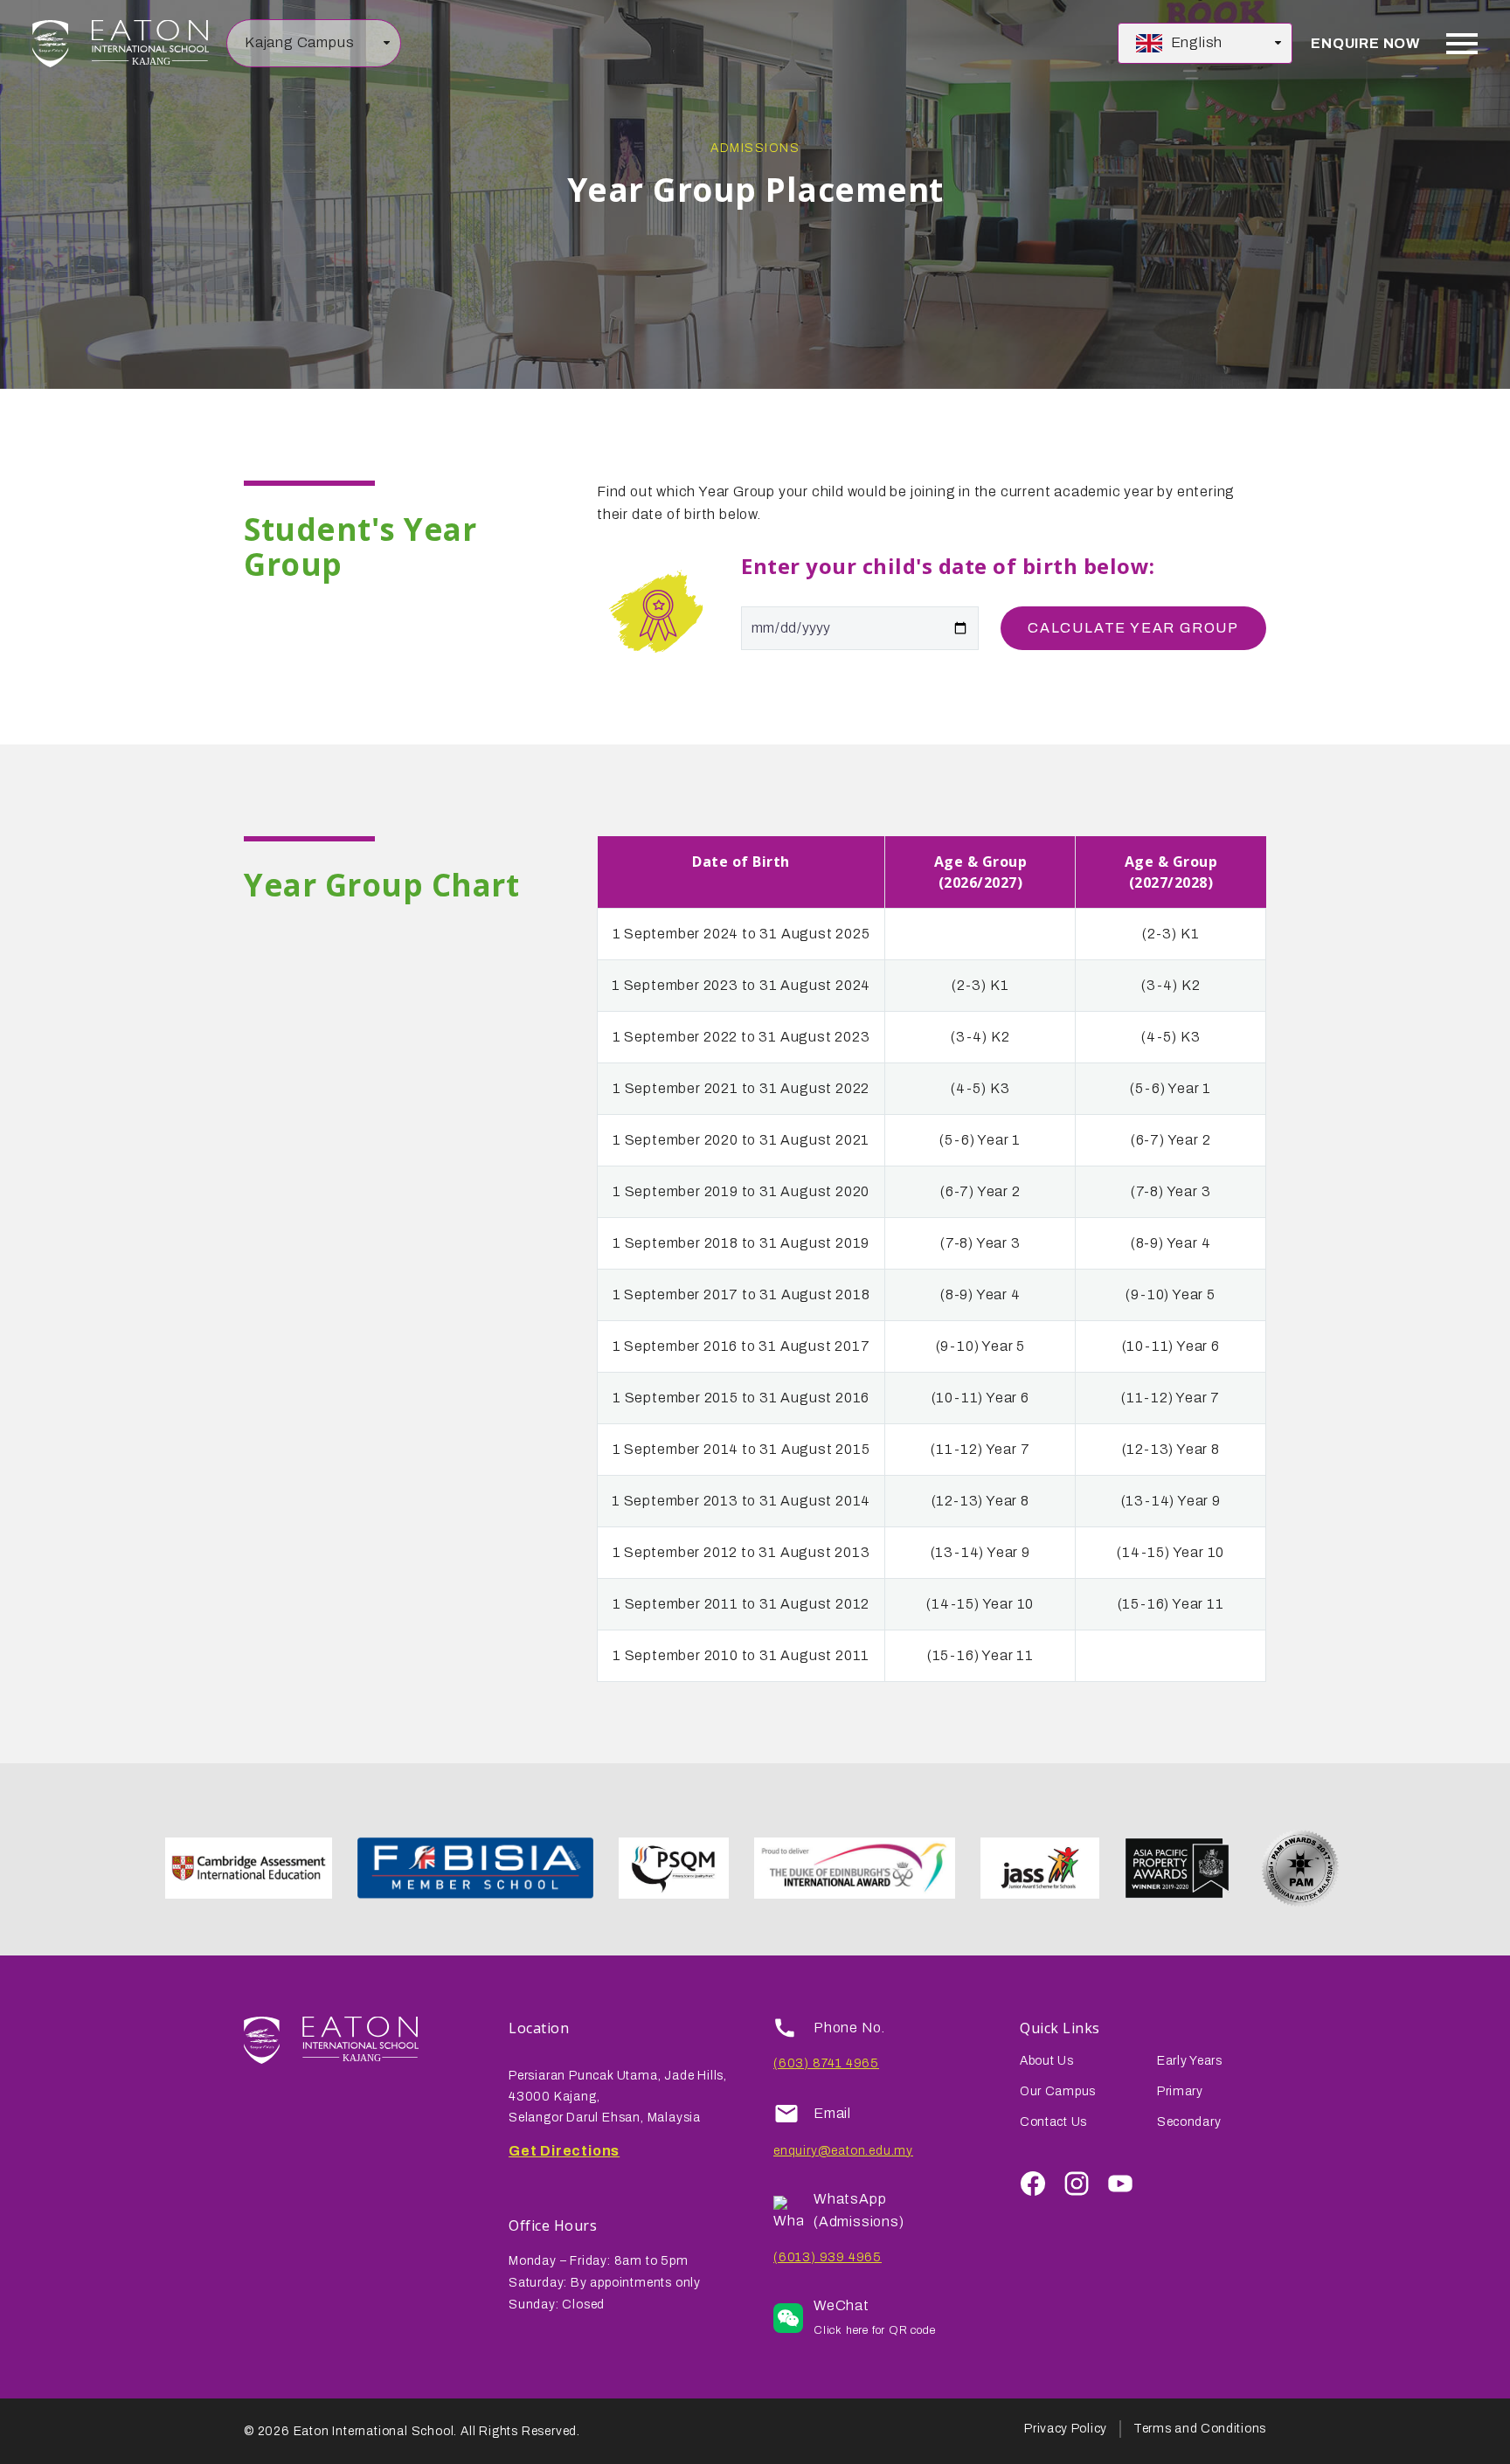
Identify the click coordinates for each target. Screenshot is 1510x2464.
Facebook (1033, 2184)
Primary (1180, 2091)
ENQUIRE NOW (1365, 43)
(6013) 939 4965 (828, 2257)
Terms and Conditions (1200, 2429)
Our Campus (1058, 2091)
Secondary (1189, 2122)
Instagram (1077, 2184)
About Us (1047, 2061)
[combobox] (314, 44)
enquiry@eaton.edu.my (843, 2151)
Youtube (1120, 2184)
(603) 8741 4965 (826, 2063)
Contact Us (1053, 2122)
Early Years (1190, 2061)
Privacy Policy (1066, 2429)
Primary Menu (1462, 44)
